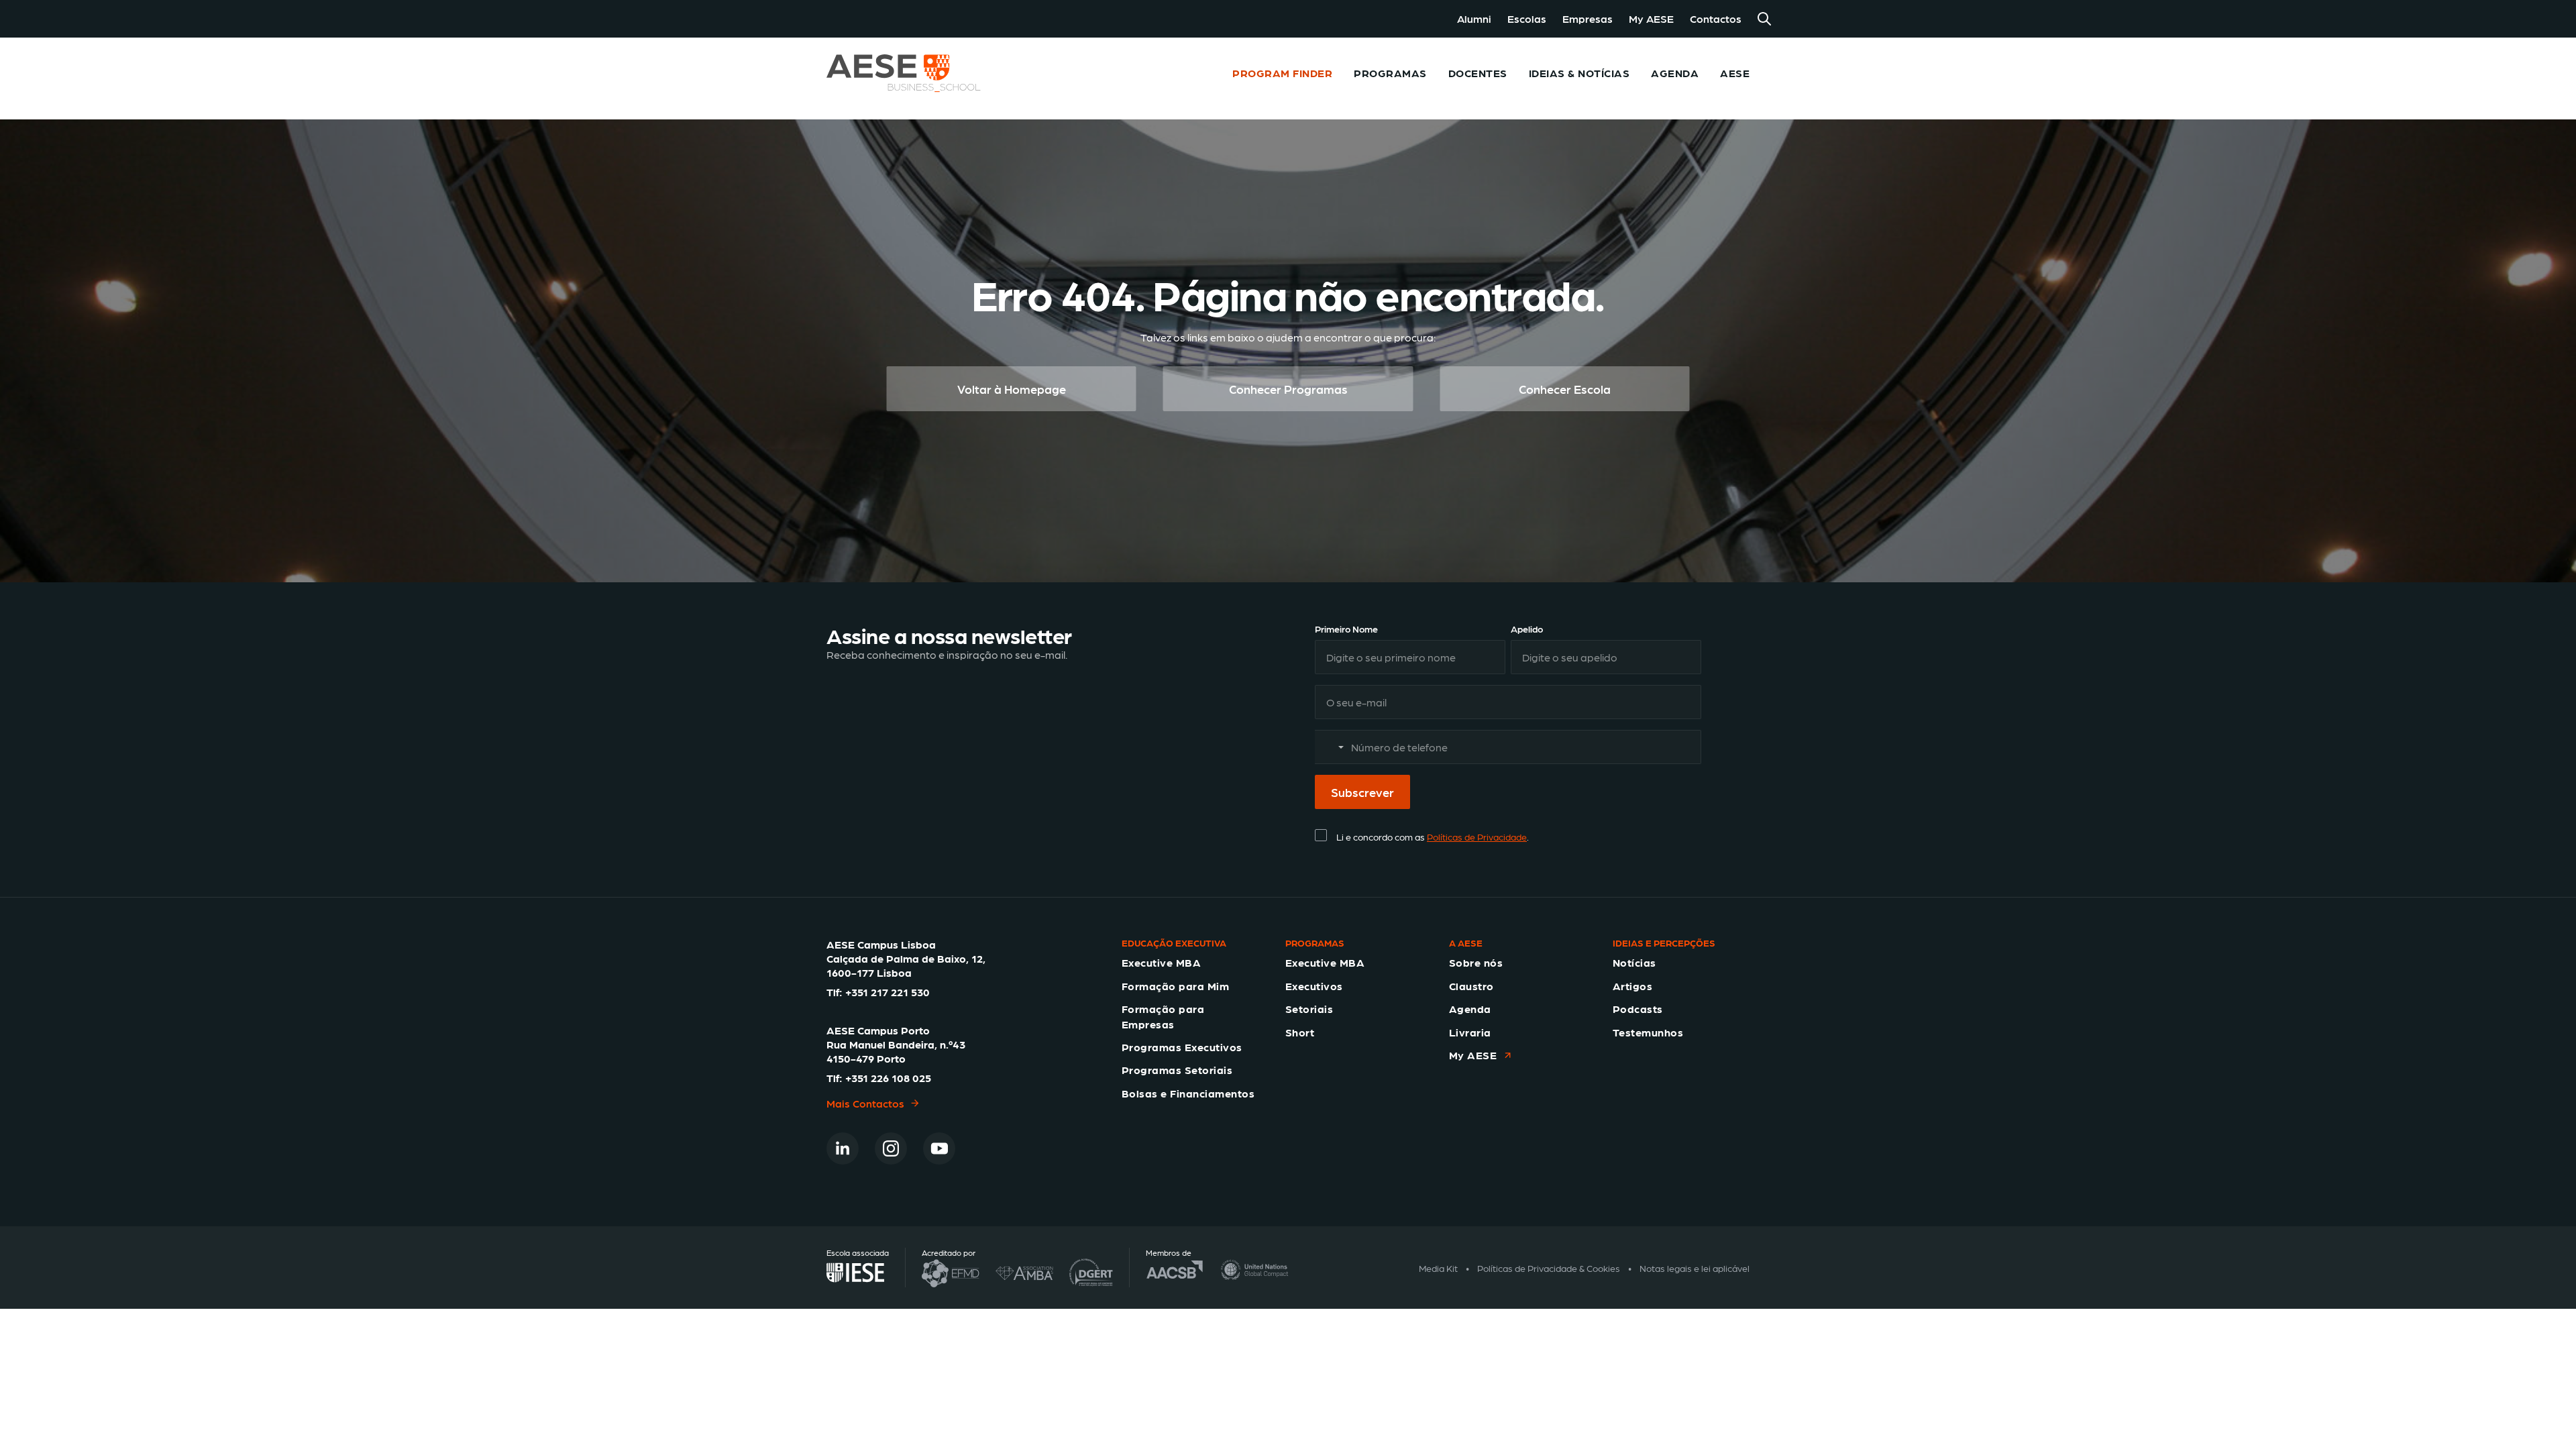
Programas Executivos (1182, 1047)
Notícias (1634, 962)
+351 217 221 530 (888, 992)
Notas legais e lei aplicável (1695, 1268)
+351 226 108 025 (888, 1078)
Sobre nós (1476, 962)
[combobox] (1332, 747)
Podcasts (1638, 1009)
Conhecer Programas (1288, 389)
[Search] (1764, 19)
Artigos (1632, 986)
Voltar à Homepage (1012, 389)
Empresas (1588, 18)
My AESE (1651, 18)
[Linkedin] (843, 1148)
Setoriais (1309, 1009)
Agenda (1470, 1009)
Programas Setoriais (1177, 1070)
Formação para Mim (1175, 986)
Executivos (1314, 986)
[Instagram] (891, 1148)
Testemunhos (1648, 1032)
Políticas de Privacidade (1477, 837)
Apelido (1527, 629)
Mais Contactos (865, 1103)
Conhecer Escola (1565, 389)
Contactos (1716, 18)
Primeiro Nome (1346, 629)
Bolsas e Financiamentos (1188, 1093)
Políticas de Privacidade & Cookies (1549, 1268)
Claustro (1471, 986)
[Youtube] (939, 1148)
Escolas (1527, 18)
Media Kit (1438, 1268)
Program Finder (1282, 73)
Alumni (1474, 18)
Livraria (1470, 1032)
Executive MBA (1161, 962)
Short (1300, 1032)
